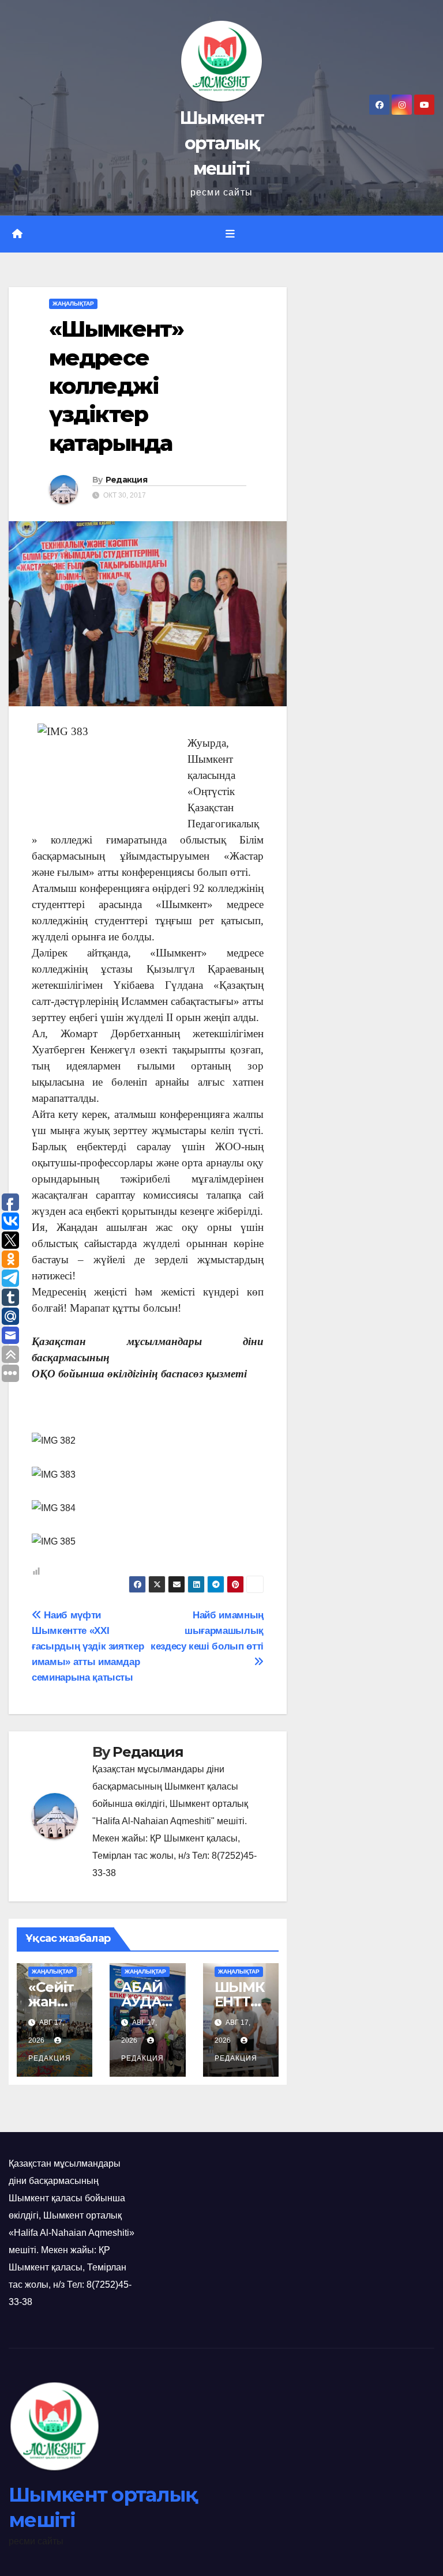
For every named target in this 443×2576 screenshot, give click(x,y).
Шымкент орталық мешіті (221, 143)
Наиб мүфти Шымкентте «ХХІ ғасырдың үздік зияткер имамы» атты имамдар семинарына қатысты (88, 1646)
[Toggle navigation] (230, 234)
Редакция (126, 480)
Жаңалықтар (73, 304)
